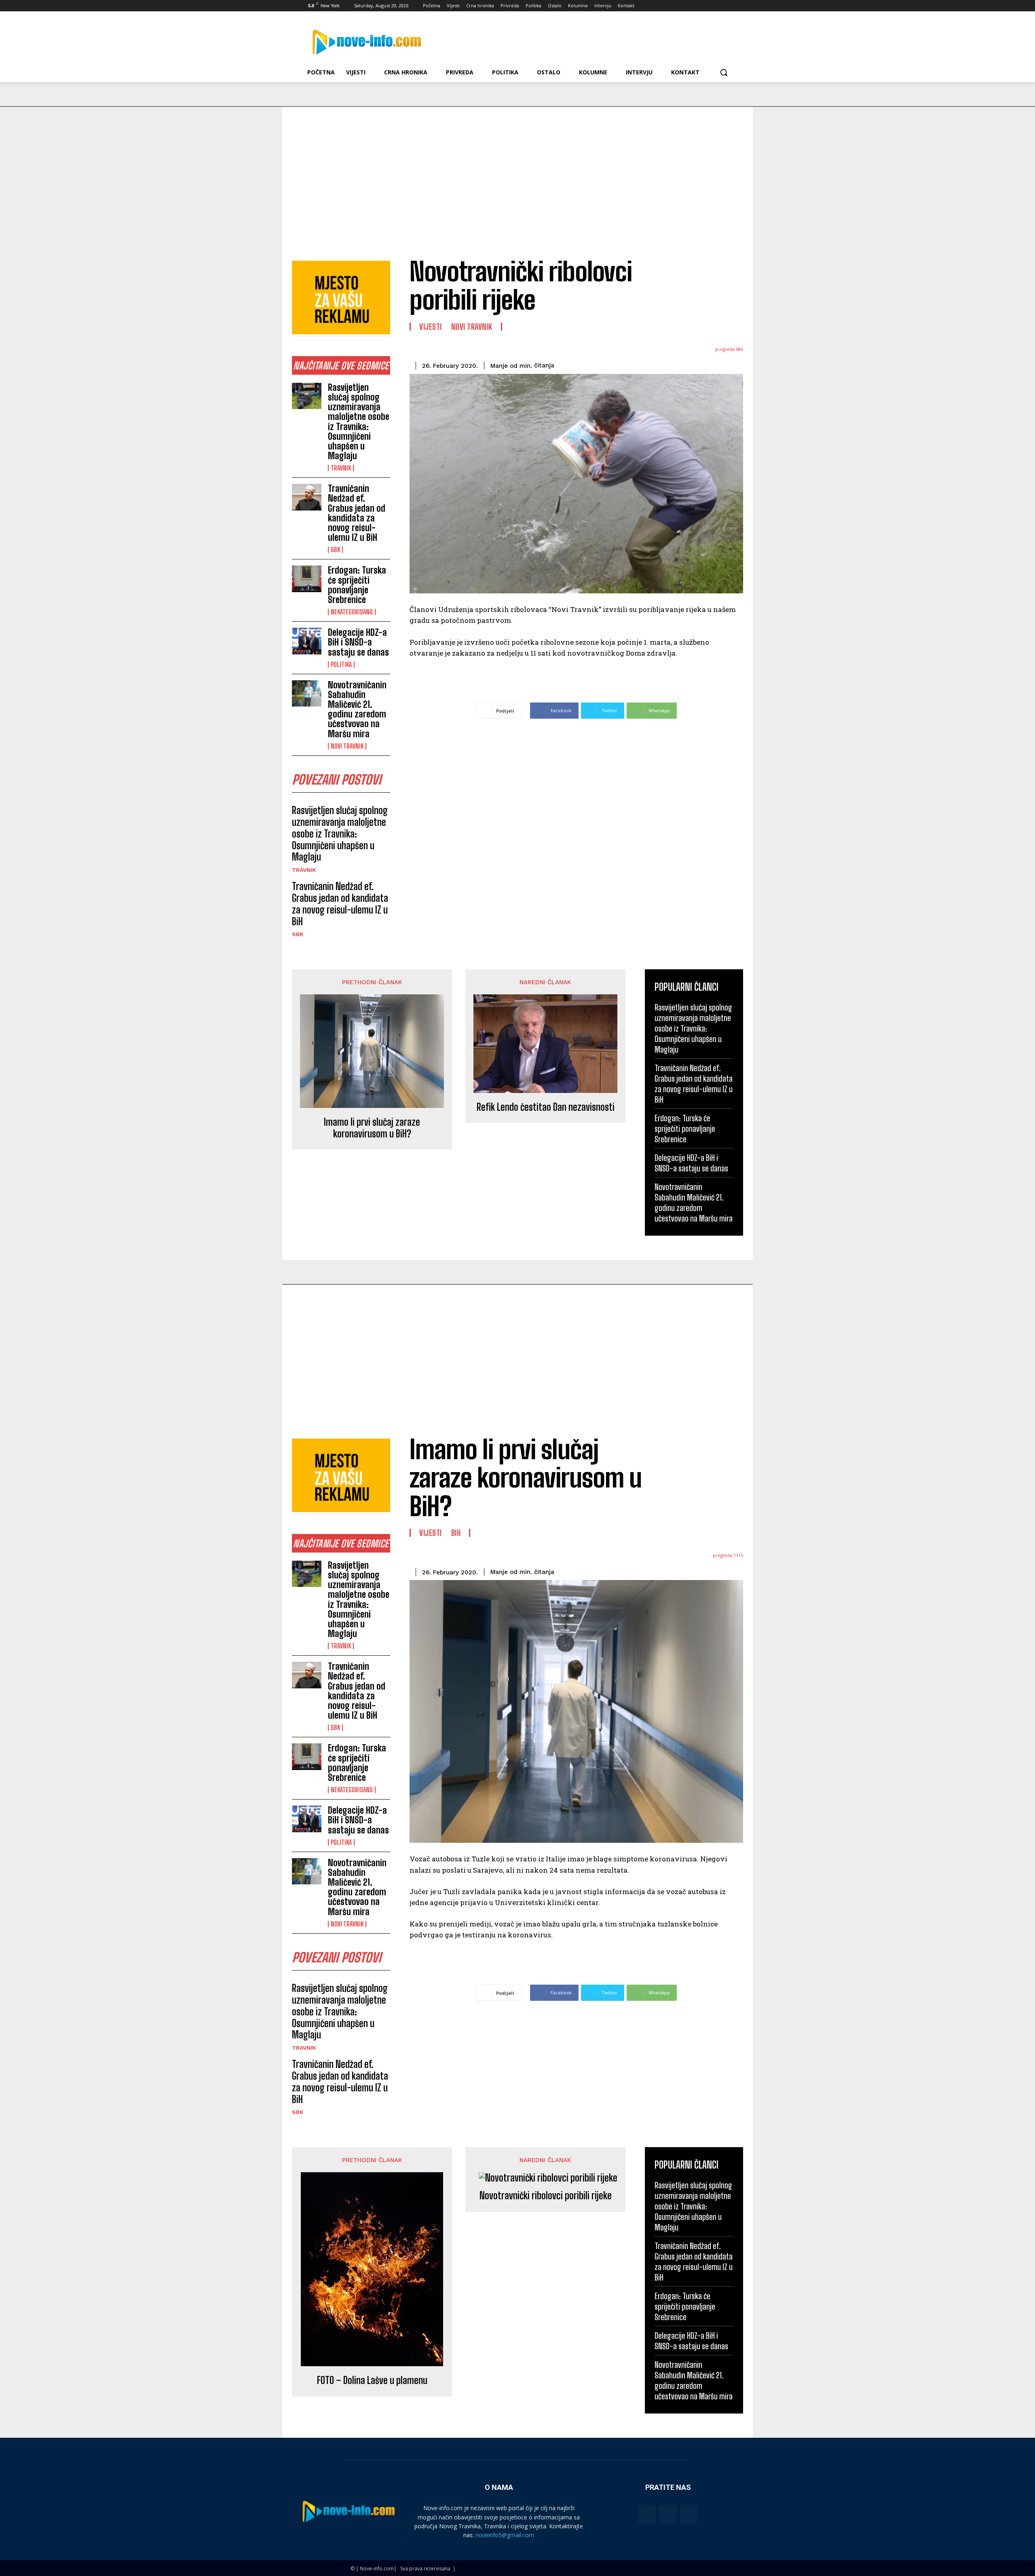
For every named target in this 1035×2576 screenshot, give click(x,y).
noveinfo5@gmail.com (505, 2535)
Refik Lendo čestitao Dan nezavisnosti (546, 1107)
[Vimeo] (717, 6)
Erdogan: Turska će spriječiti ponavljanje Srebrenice (357, 585)
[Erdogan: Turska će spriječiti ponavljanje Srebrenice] (307, 579)
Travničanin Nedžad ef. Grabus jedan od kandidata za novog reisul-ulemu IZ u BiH (357, 513)
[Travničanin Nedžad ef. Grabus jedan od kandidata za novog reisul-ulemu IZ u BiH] (307, 497)
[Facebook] (684, 6)
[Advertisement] (517, 167)
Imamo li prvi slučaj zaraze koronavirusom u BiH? (372, 1128)
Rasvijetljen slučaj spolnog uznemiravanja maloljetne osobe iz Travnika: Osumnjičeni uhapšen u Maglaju (359, 422)
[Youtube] (729, 6)
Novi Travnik (347, 746)
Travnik (341, 468)
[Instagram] (695, 6)
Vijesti (431, 327)
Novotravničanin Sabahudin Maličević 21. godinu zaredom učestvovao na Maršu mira (357, 709)
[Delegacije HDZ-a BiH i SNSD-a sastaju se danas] (307, 641)
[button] (724, 72)
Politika (341, 665)
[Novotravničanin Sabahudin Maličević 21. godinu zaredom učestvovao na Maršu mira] (307, 694)
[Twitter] (707, 6)
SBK (335, 550)
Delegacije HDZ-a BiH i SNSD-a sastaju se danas (358, 642)
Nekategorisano (352, 612)
